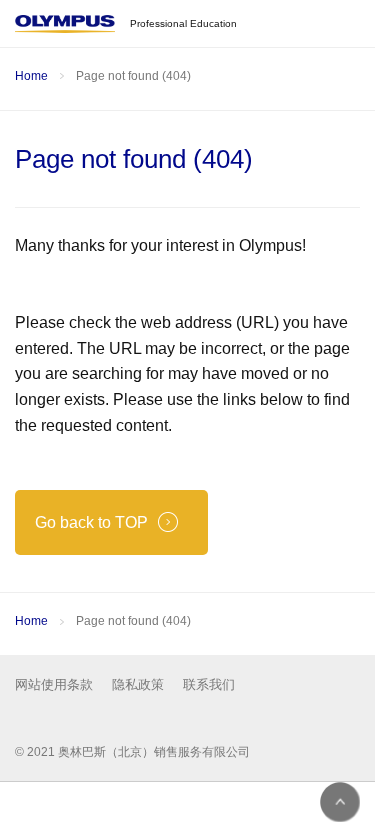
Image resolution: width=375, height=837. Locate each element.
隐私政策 (138, 684)
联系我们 (209, 684)
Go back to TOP (91, 522)
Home (31, 76)
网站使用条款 (54, 684)
